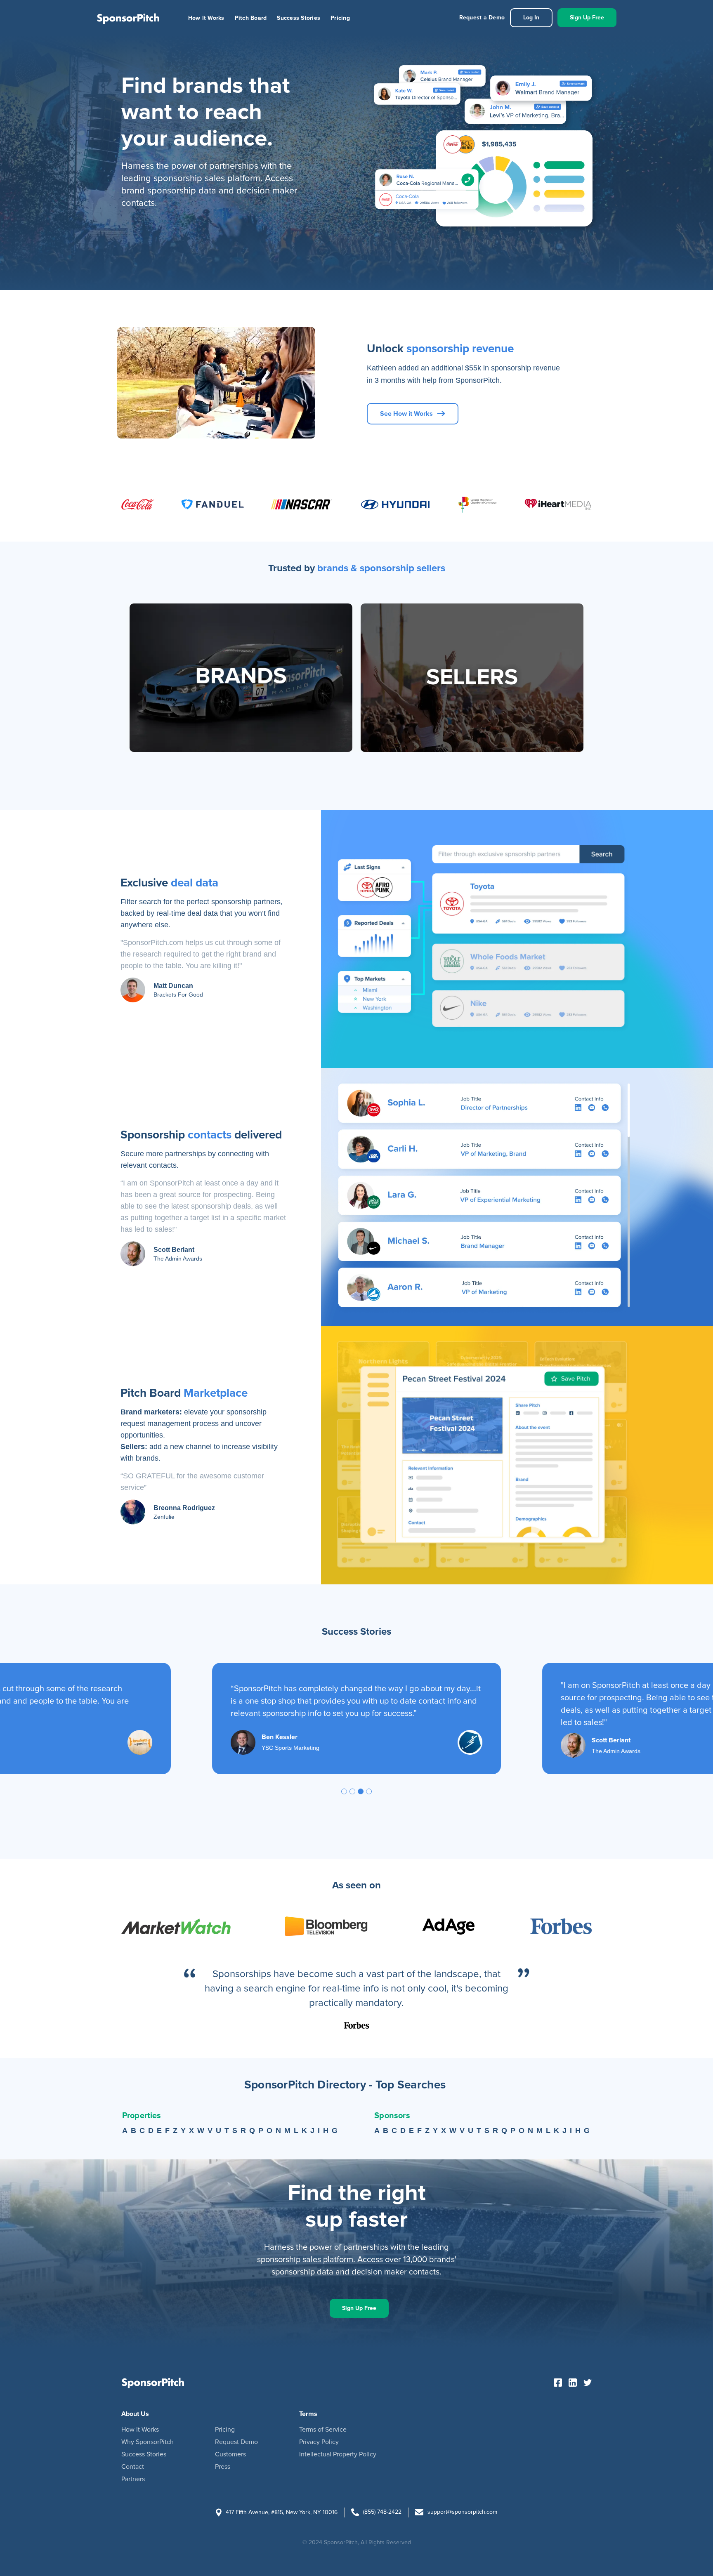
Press (223, 2467)
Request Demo (236, 2442)
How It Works (206, 18)
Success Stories (299, 18)
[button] (344, 1791)
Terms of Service (323, 2430)
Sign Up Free (587, 18)
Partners (133, 2479)
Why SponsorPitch (148, 2442)
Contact (133, 2467)
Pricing (340, 18)
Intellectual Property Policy (338, 2454)
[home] (128, 18)
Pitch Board (251, 18)
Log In (531, 18)
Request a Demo (482, 18)
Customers (230, 2454)
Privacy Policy (319, 2442)
